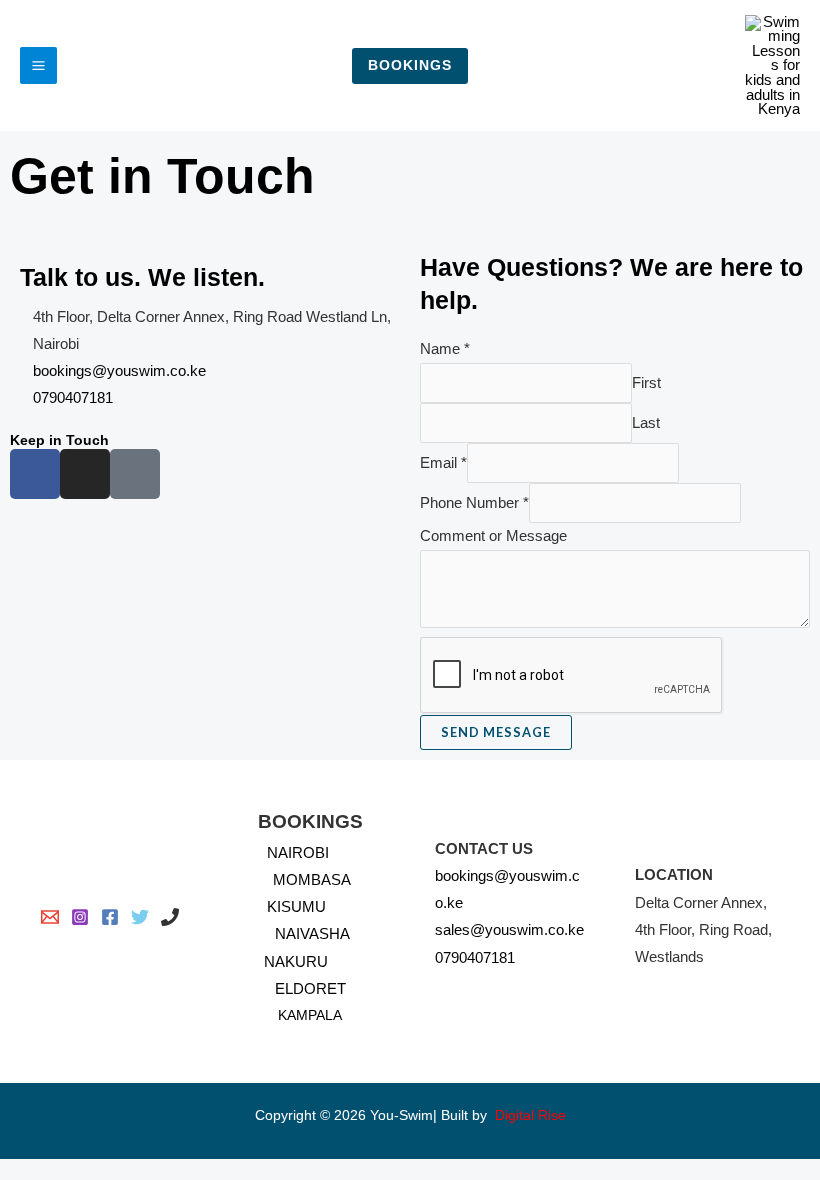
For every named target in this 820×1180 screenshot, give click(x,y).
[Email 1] (50, 917)
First (646, 383)
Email (443, 463)
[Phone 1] (170, 917)
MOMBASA (312, 880)
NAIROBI (302, 853)
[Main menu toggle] (38, 65)
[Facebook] (110, 917)
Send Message (496, 732)
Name (445, 349)
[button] (410, 66)
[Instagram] (80, 917)
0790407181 (475, 958)
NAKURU (296, 962)
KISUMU (296, 907)
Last (646, 423)
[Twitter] (140, 917)
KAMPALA (310, 1015)
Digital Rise (530, 1115)
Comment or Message (493, 536)
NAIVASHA (312, 934)
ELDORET (310, 989)
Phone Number (474, 503)
